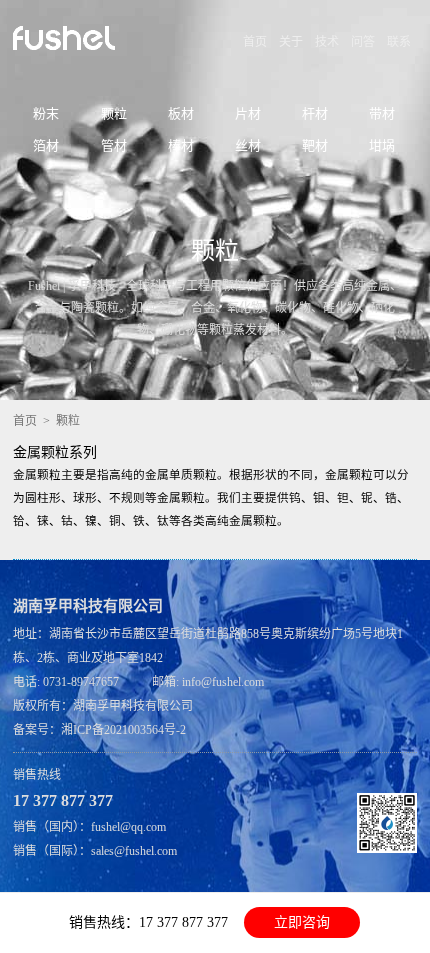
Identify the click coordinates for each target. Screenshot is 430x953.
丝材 (248, 145)
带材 (382, 113)
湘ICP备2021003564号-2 (123, 730)
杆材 (315, 113)
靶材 (315, 145)
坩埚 (382, 145)
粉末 (46, 113)
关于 (291, 42)
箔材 (46, 145)
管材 (114, 145)
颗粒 (114, 113)
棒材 (181, 145)
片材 (248, 113)
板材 (181, 113)
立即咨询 (302, 922)
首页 (255, 42)
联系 (399, 42)
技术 (327, 42)
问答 (363, 42)
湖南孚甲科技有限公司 (133, 706)
